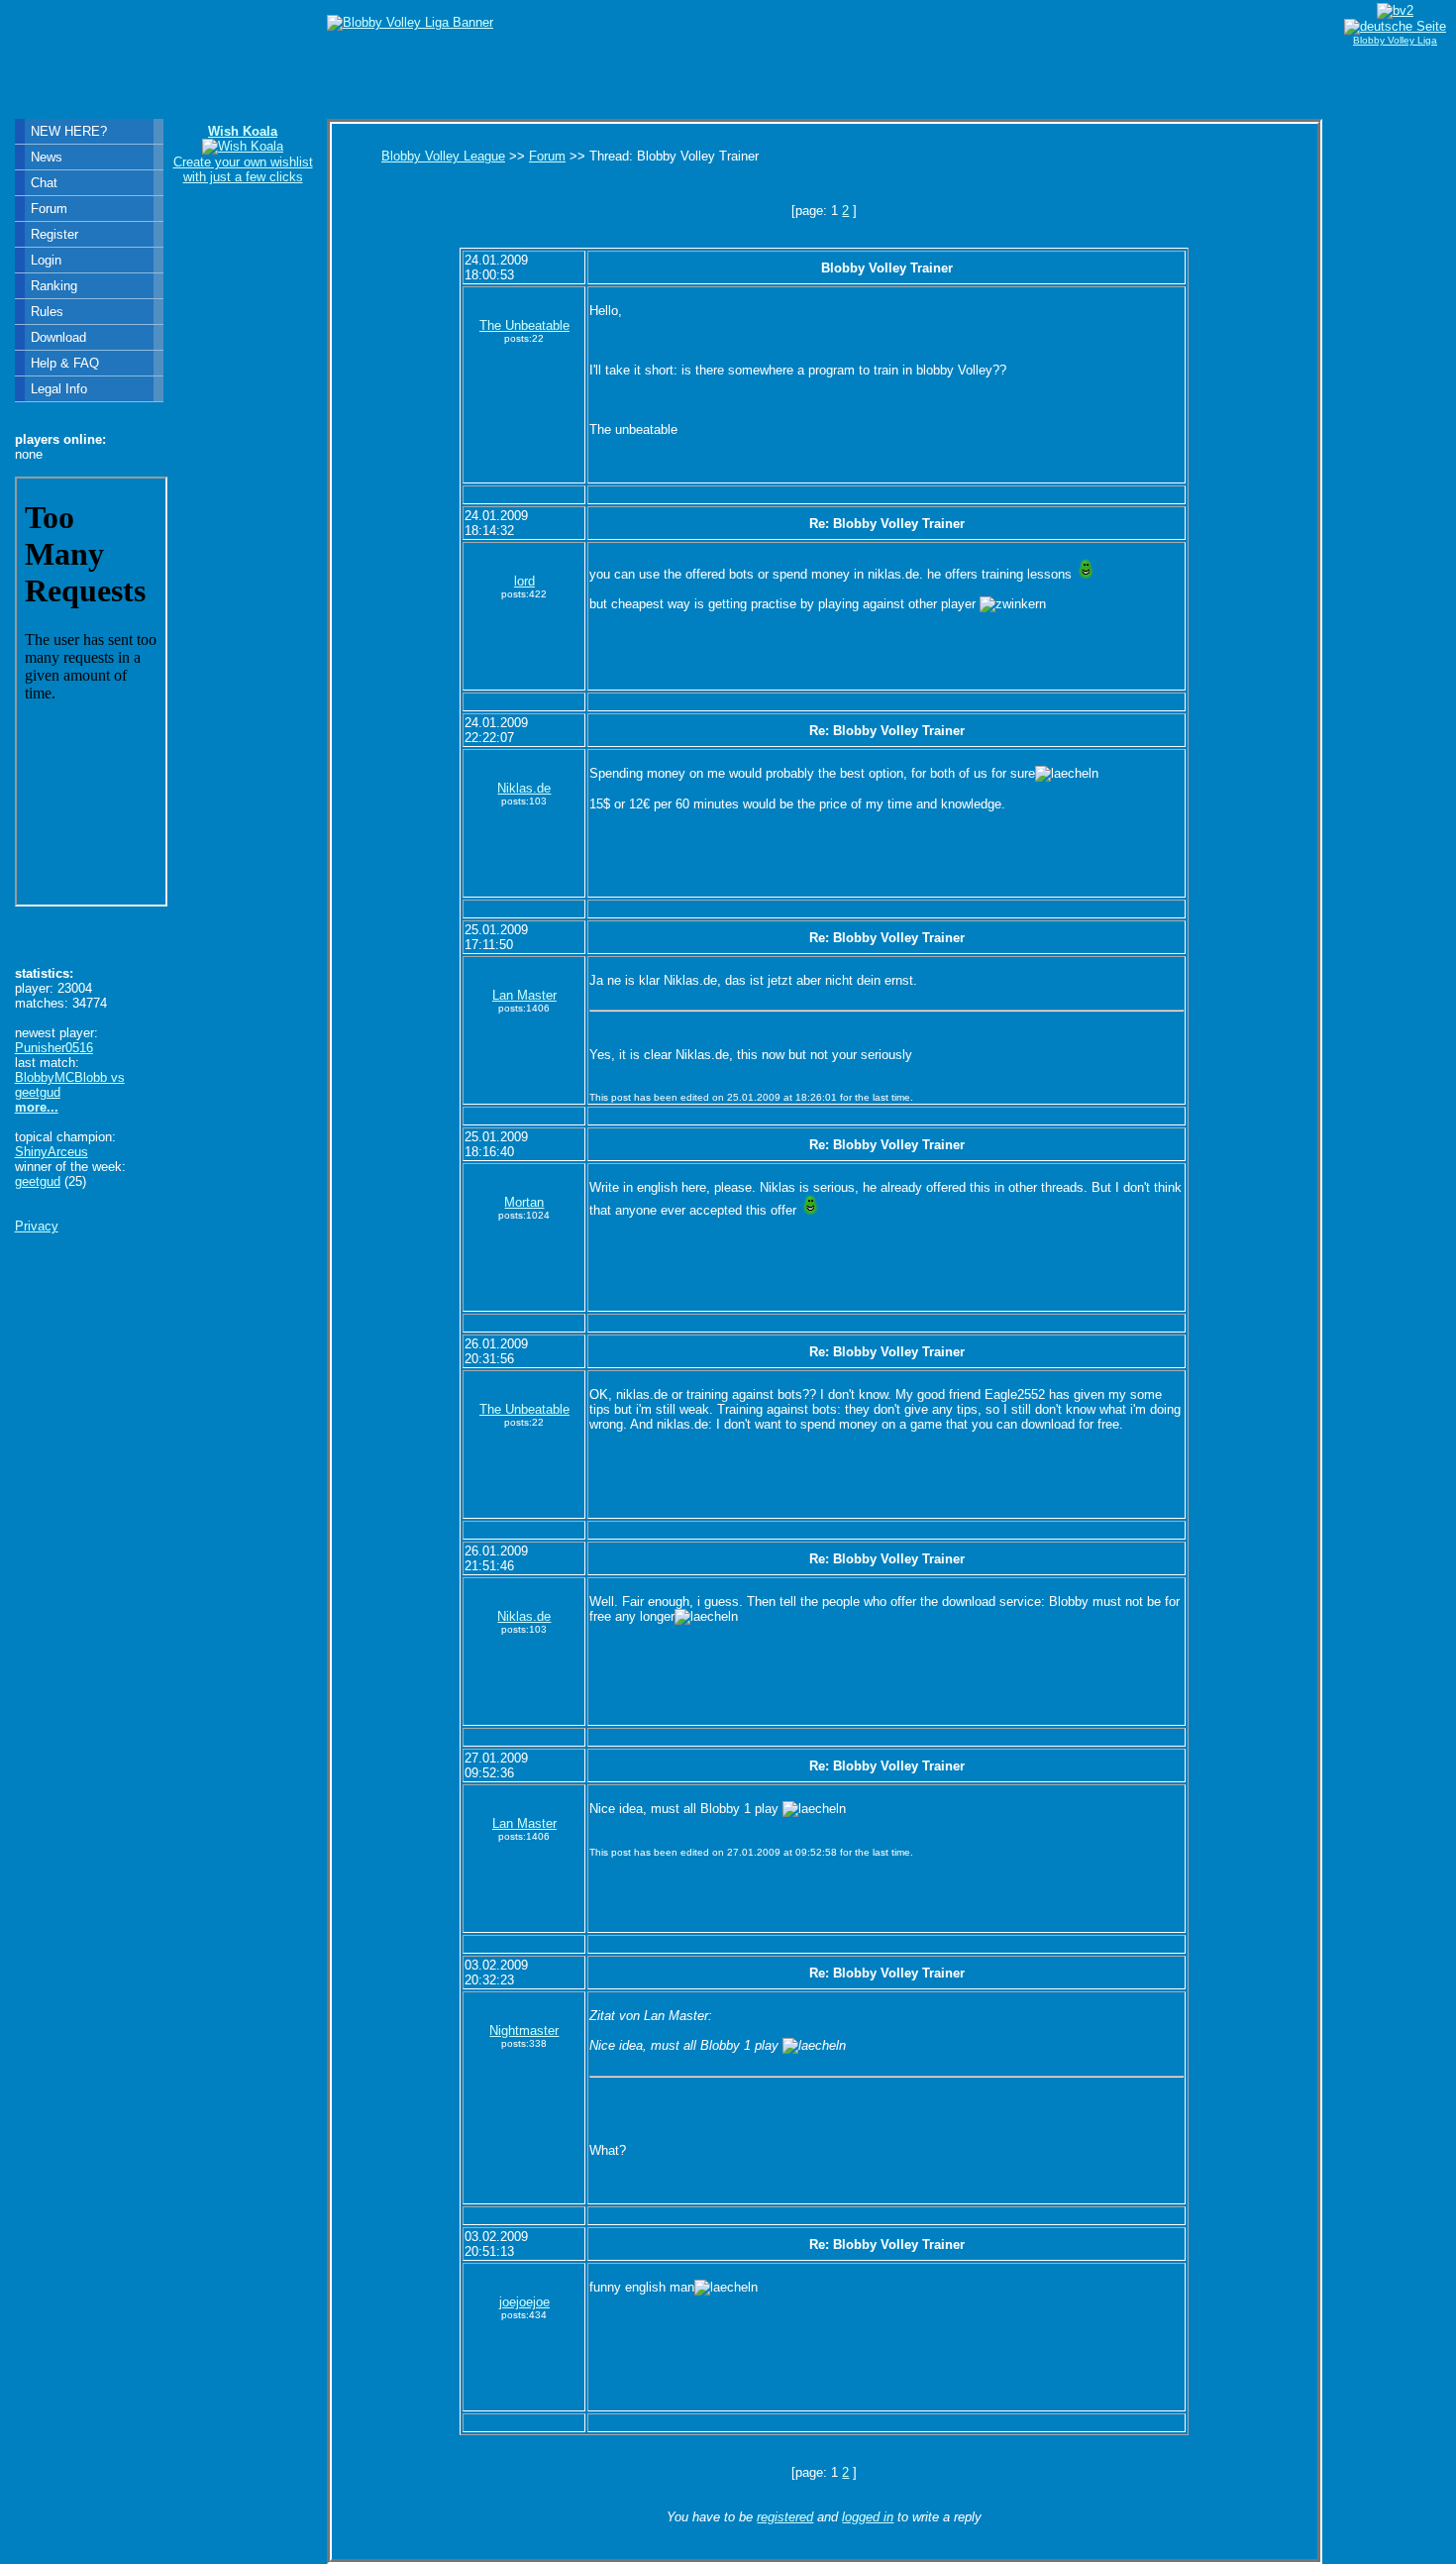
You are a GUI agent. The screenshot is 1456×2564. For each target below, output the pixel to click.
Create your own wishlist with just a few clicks (243, 154)
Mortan (524, 1202)
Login (46, 260)
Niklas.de (524, 788)
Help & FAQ (65, 363)
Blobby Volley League (443, 156)
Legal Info (59, 389)
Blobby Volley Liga (1395, 40)
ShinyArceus (52, 1152)
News (47, 157)
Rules (47, 312)
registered (785, 2517)
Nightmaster (524, 2030)
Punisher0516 (54, 1048)
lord (524, 581)
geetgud (38, 1181)
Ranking (54, 286)
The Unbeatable (524, 325)
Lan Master (524, 995)
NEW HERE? (69, 131)
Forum (547, 156)
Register (54, 234)
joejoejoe (524, 2302)
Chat (44, 183)
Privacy (37, 1226)
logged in (868, 2517)
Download (58, 337)
